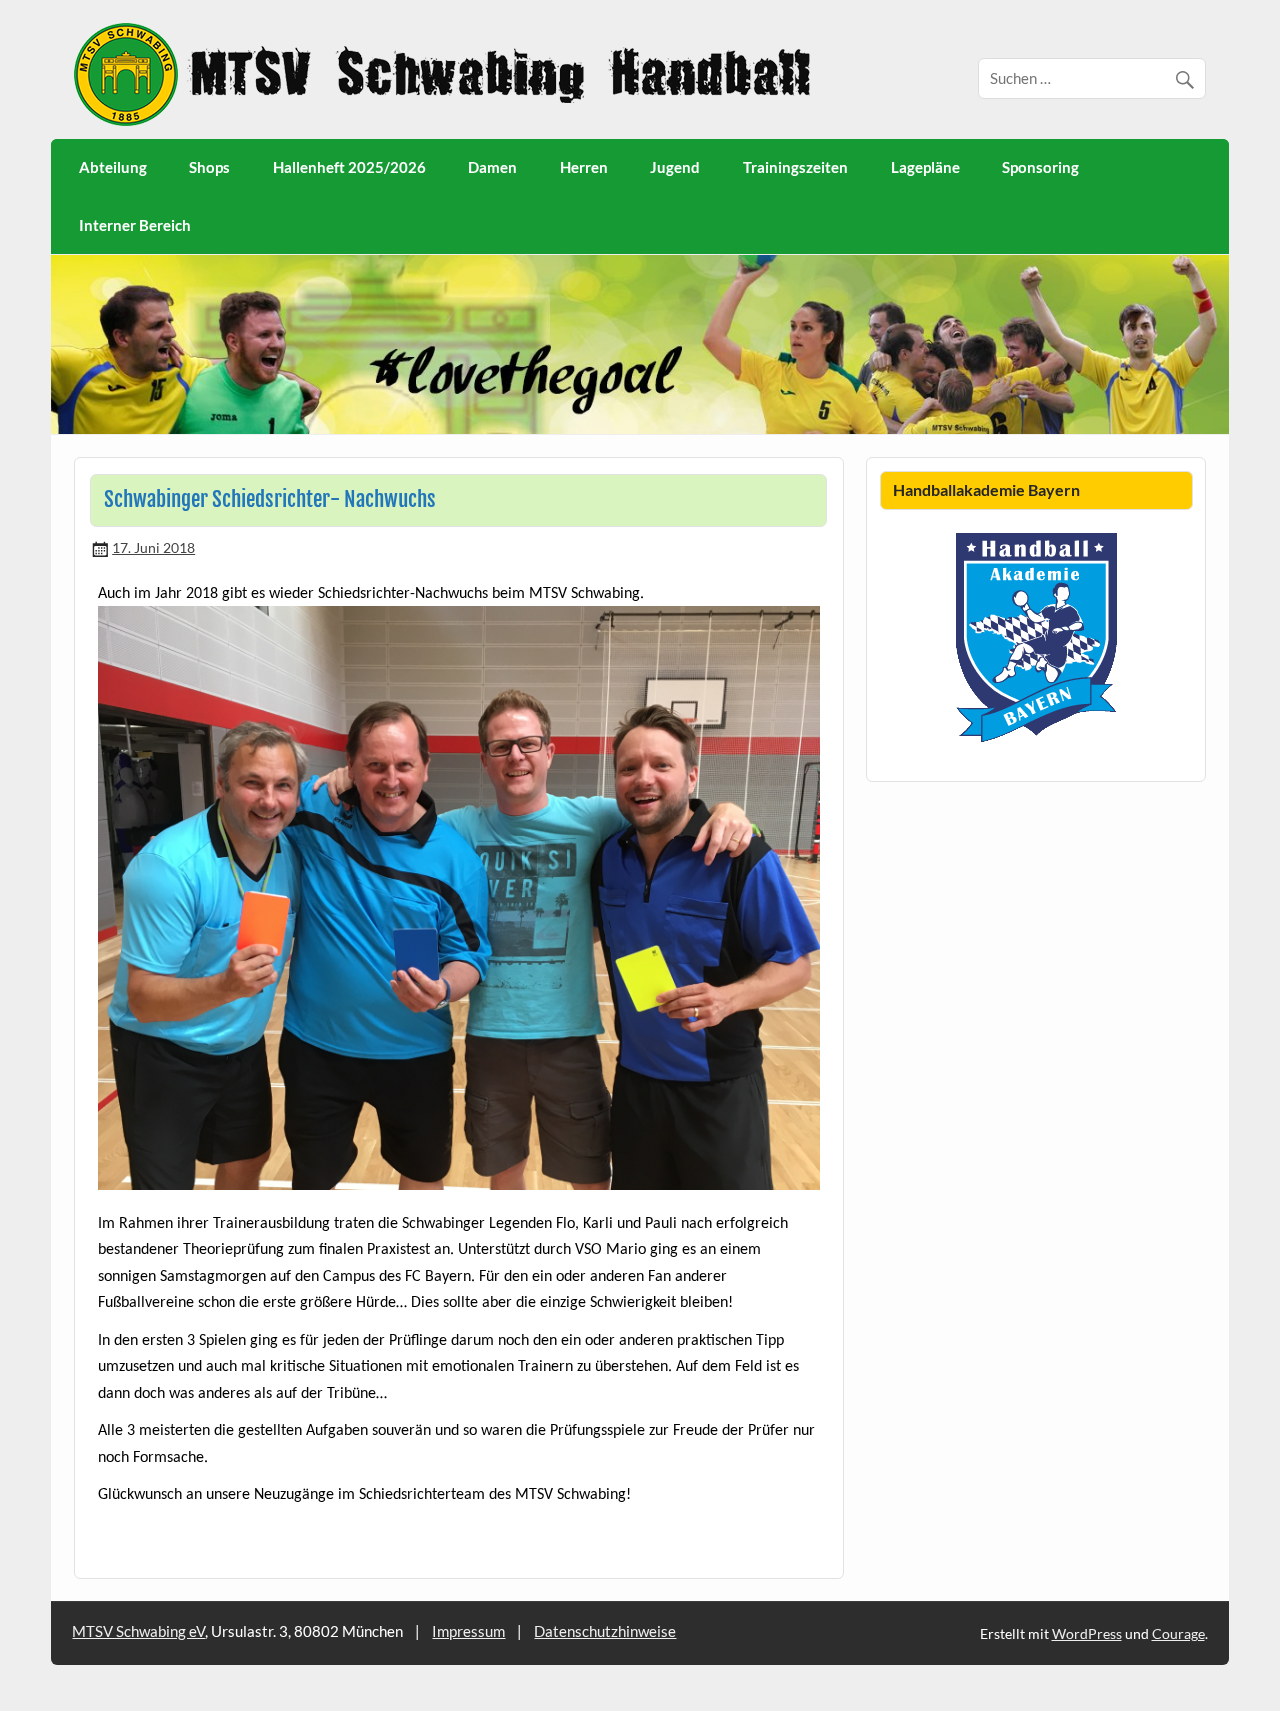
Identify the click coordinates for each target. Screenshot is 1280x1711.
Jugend (675, 167)
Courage (1178, 1633)
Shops (209, 167)
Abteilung (113, 167)
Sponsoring (1040, 167)
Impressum (468, 1631)
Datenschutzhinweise (605, 1631)
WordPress (1087, 1633)
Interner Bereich (135, 225)
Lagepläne (925, 167)
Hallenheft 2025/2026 (349, 167)
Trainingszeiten (795, 167)
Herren (584, 167)
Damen (492, 167)
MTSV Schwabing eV (138, 1631)
